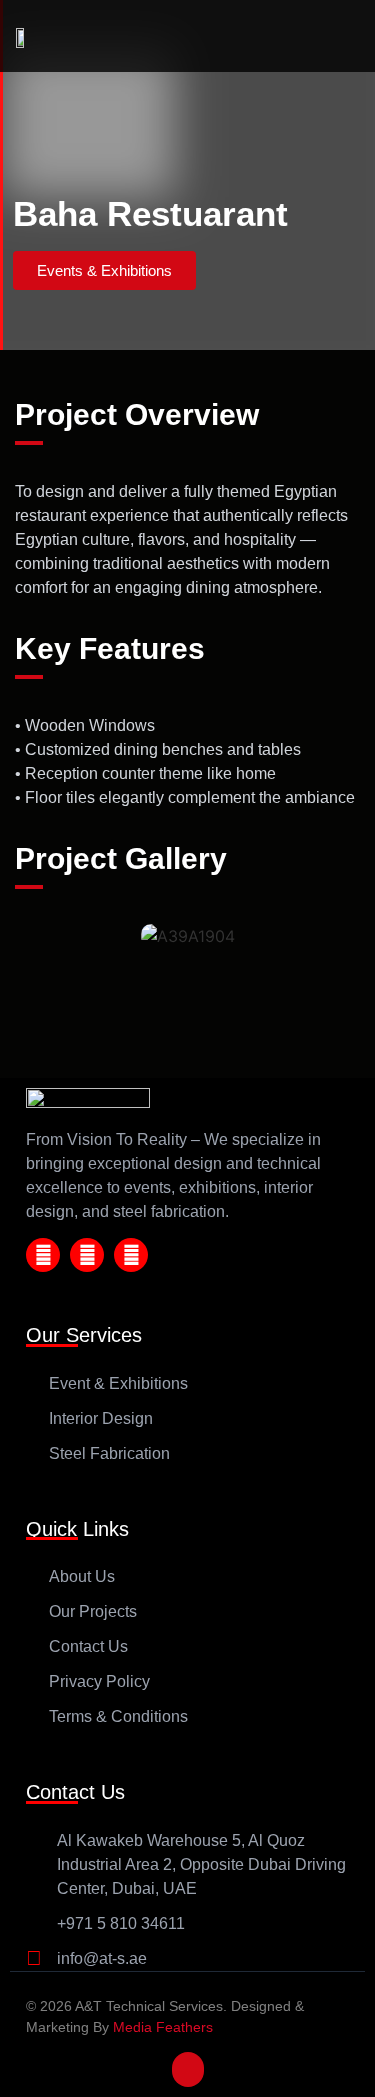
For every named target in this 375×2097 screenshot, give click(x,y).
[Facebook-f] (43, 1255)
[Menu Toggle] (330, 36)
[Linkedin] (131, 1255)
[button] (104, 270)
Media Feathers (163, 2027)
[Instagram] (87, 1255)
